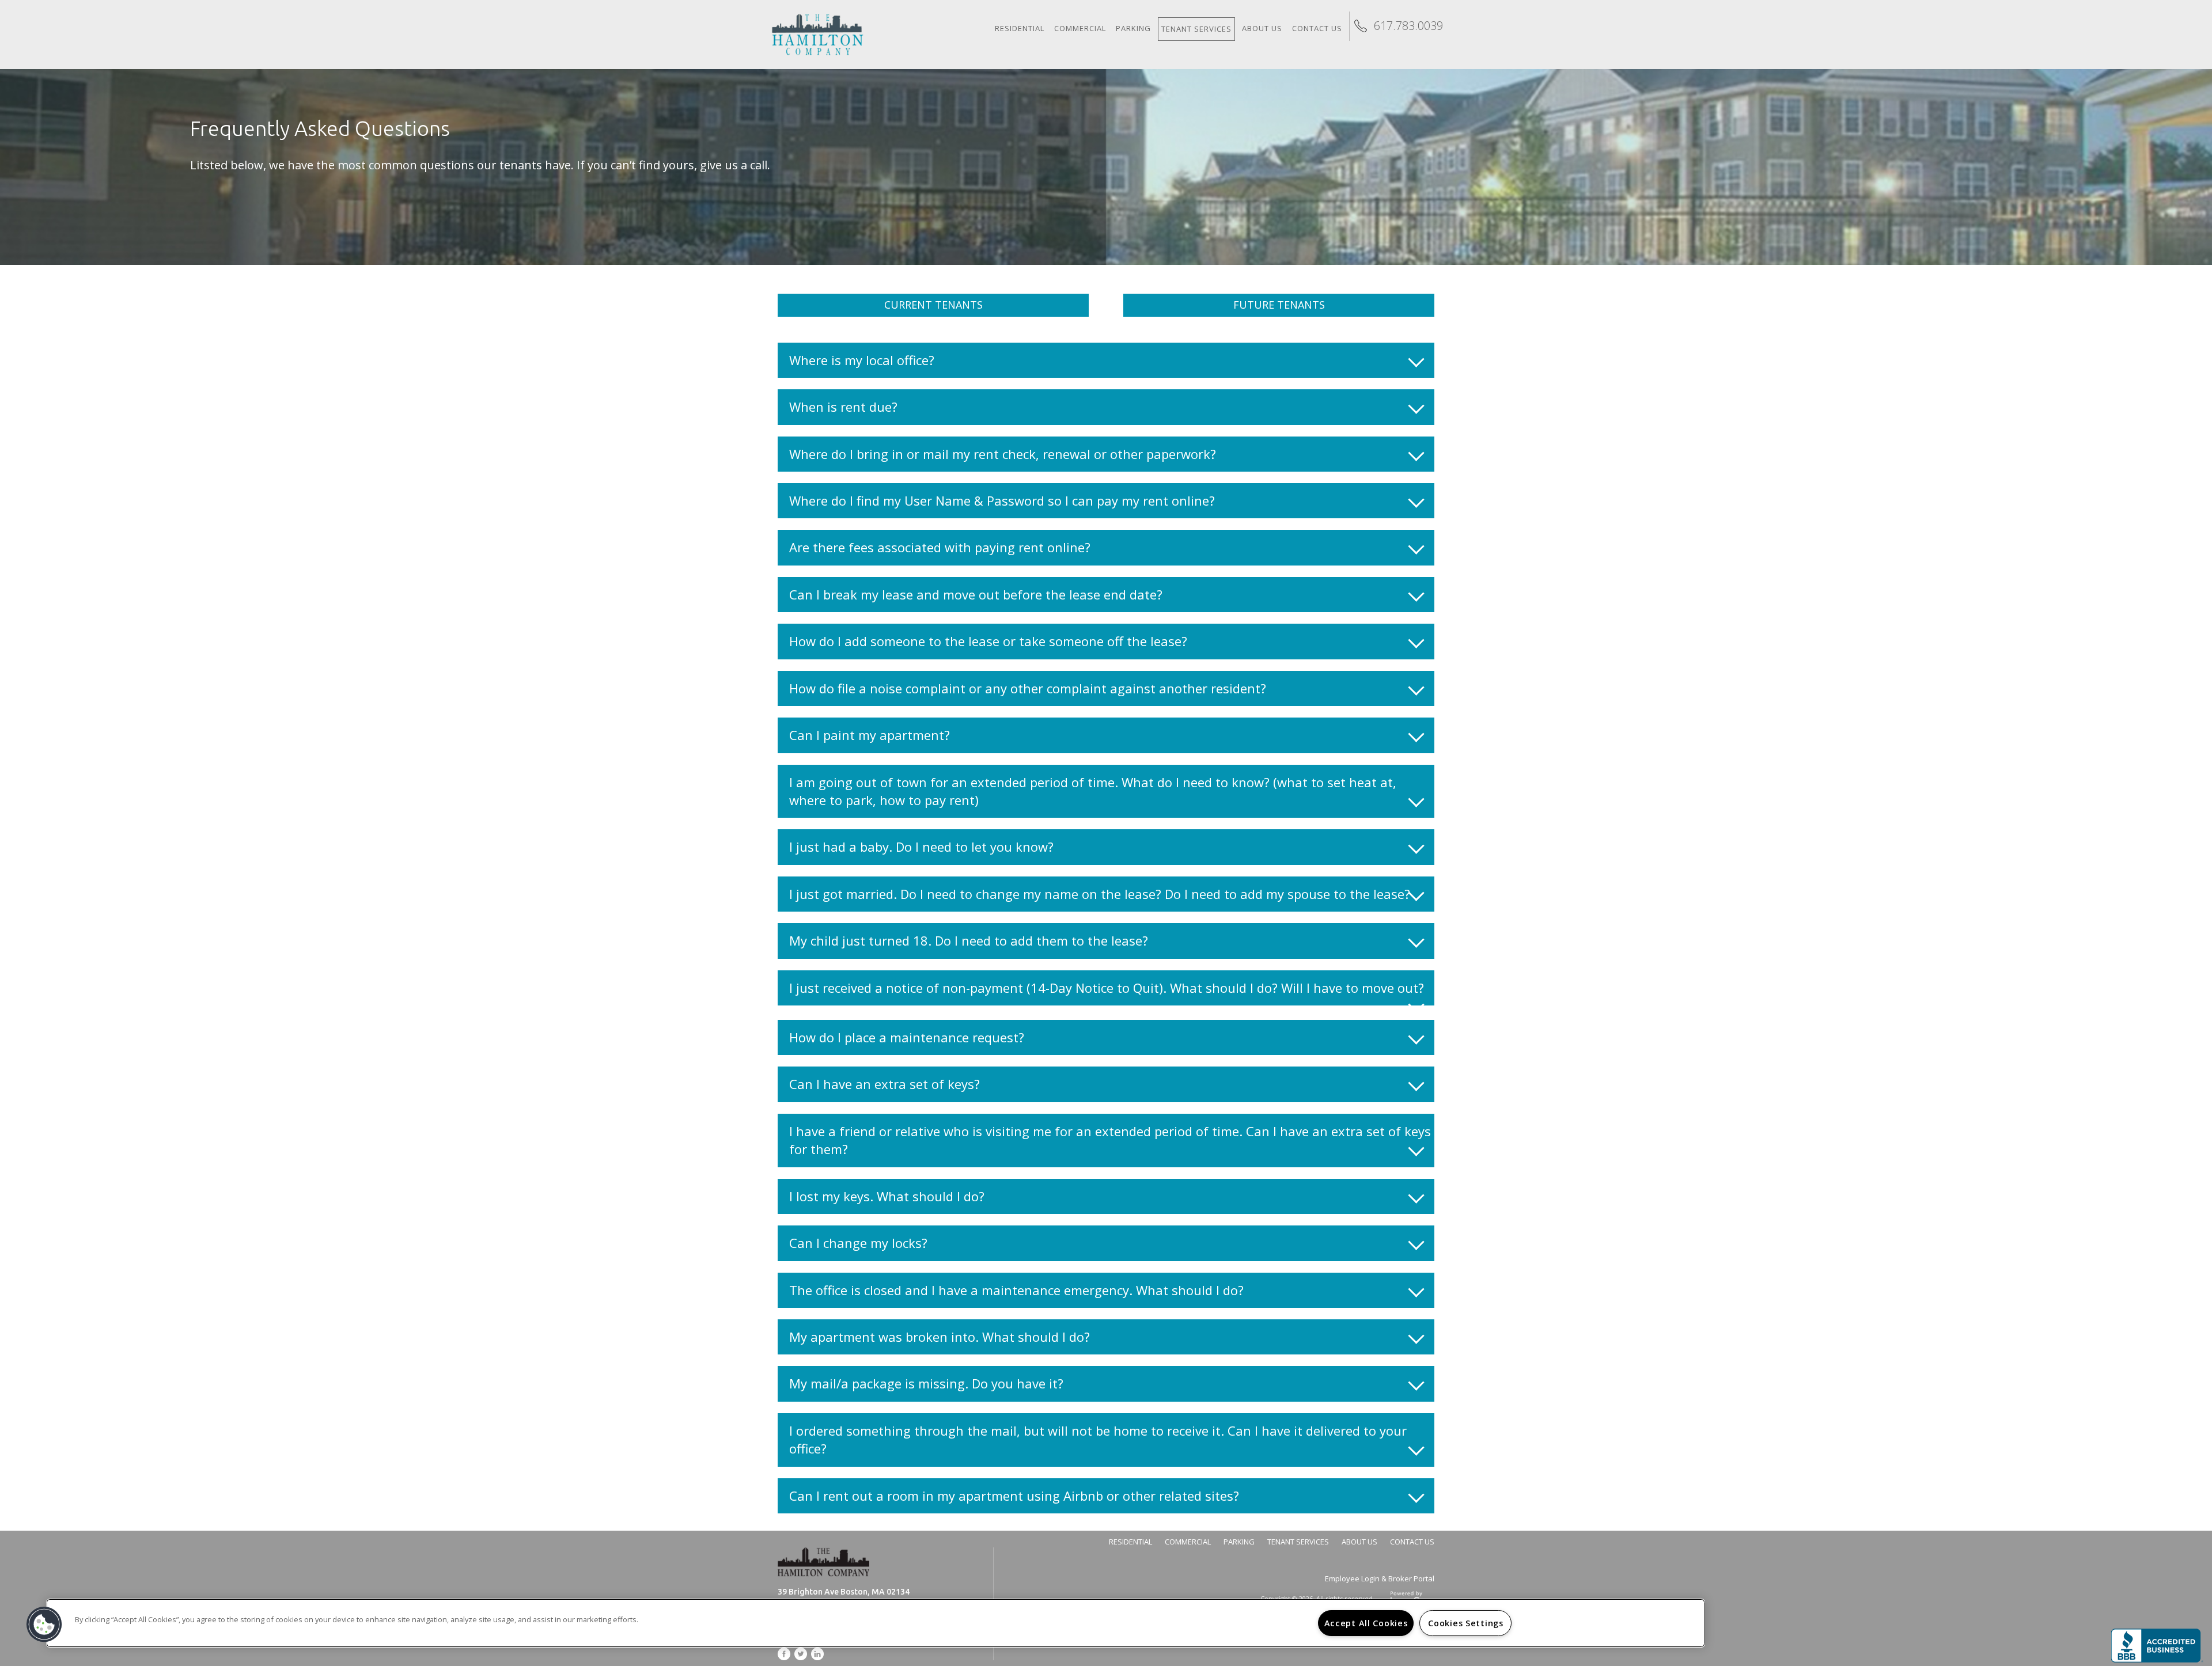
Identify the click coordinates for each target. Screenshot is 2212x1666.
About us (1262, 28)
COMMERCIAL (1188, 1542)
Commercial (1080, 28)
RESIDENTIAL (1130, 1542)
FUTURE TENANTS (1279, 305)
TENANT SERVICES (1298, 1542)
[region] (876, 1623)
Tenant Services (1196, 29)
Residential (1020, 28)
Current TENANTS (933, 305)
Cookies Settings (1466, 1623)
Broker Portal (1411, 1578)
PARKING (1239, 1542)
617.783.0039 (1408, 26)
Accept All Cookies (1366, 1623)
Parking (1133, 28)
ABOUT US (1359, 1542)
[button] (44, 1625)
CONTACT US (1412, 1542)
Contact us (1317, 28)
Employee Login (1353, 1578)
